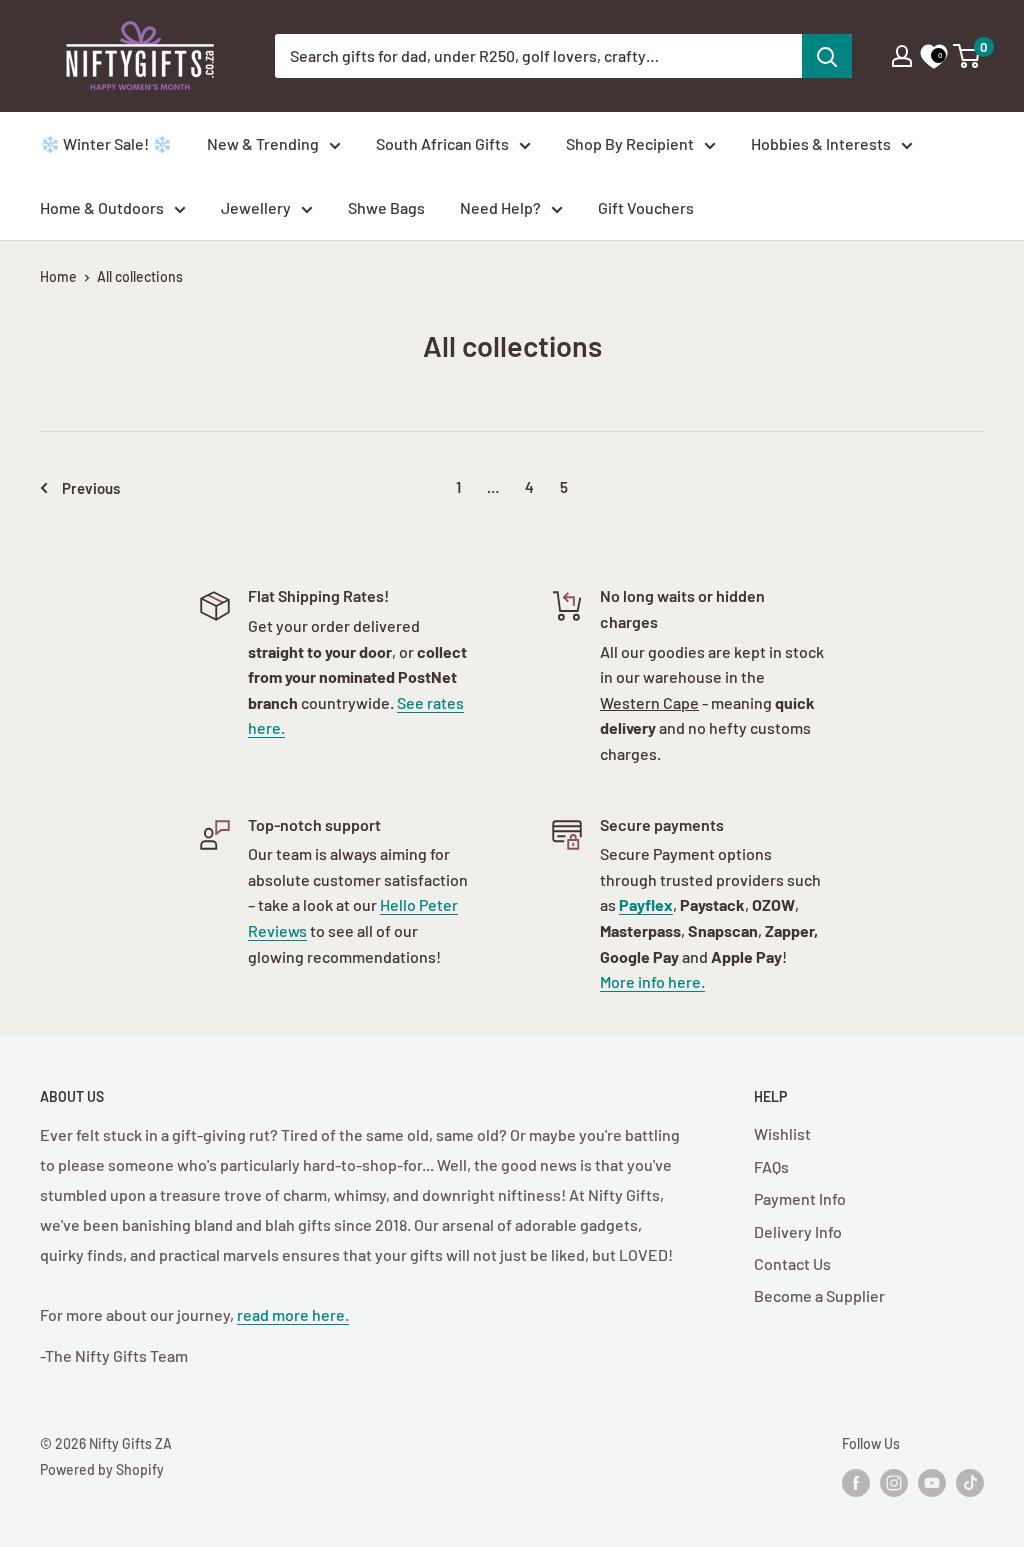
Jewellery (256, 207)
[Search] (827, 56)
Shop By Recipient (630, 143)
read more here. (293, 1314)
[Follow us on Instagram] (894, 1482)
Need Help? (500, 207)
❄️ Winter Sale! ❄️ (106, 143)
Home (58, 276)
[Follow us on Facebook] (856, 1482)
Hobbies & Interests (821, 143)
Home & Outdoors (102, 207)
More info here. (652, 981)
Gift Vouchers (646, 207)
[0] (967, 56)
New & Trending (263, 143)
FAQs (771, 1166)
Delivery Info (798, 1231)
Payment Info (800, 1198)
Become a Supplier (819, 1295)
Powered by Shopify (102, 1469)
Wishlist (782, 1133)
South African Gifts (442, 143)
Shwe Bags (386, 207)
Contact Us (792, 1263)
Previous (91, 488)
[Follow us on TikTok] (970, 1482)
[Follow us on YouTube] (932, 1482)
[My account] (902, 56)
